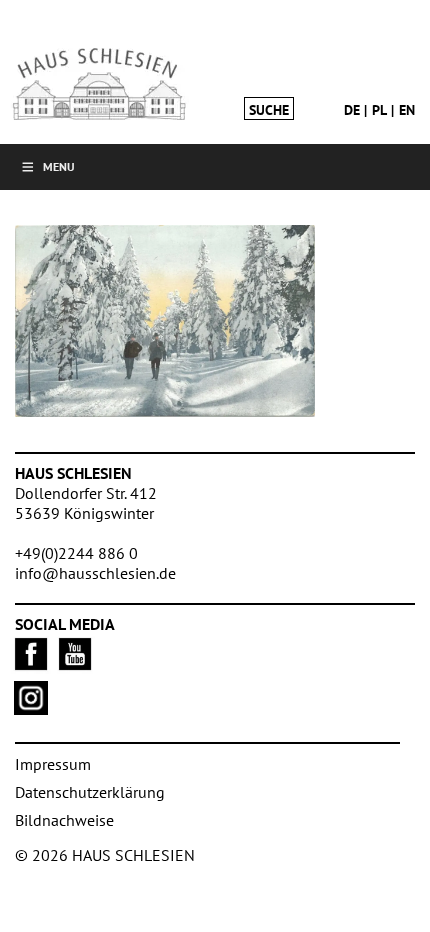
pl (379, 110)
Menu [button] (59, 166)
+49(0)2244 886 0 (76, 553)
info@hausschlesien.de (95, 573)
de (352, 110)
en (407, 110)
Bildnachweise (64, 820)
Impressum (53, 764)
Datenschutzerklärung (90, 792)
